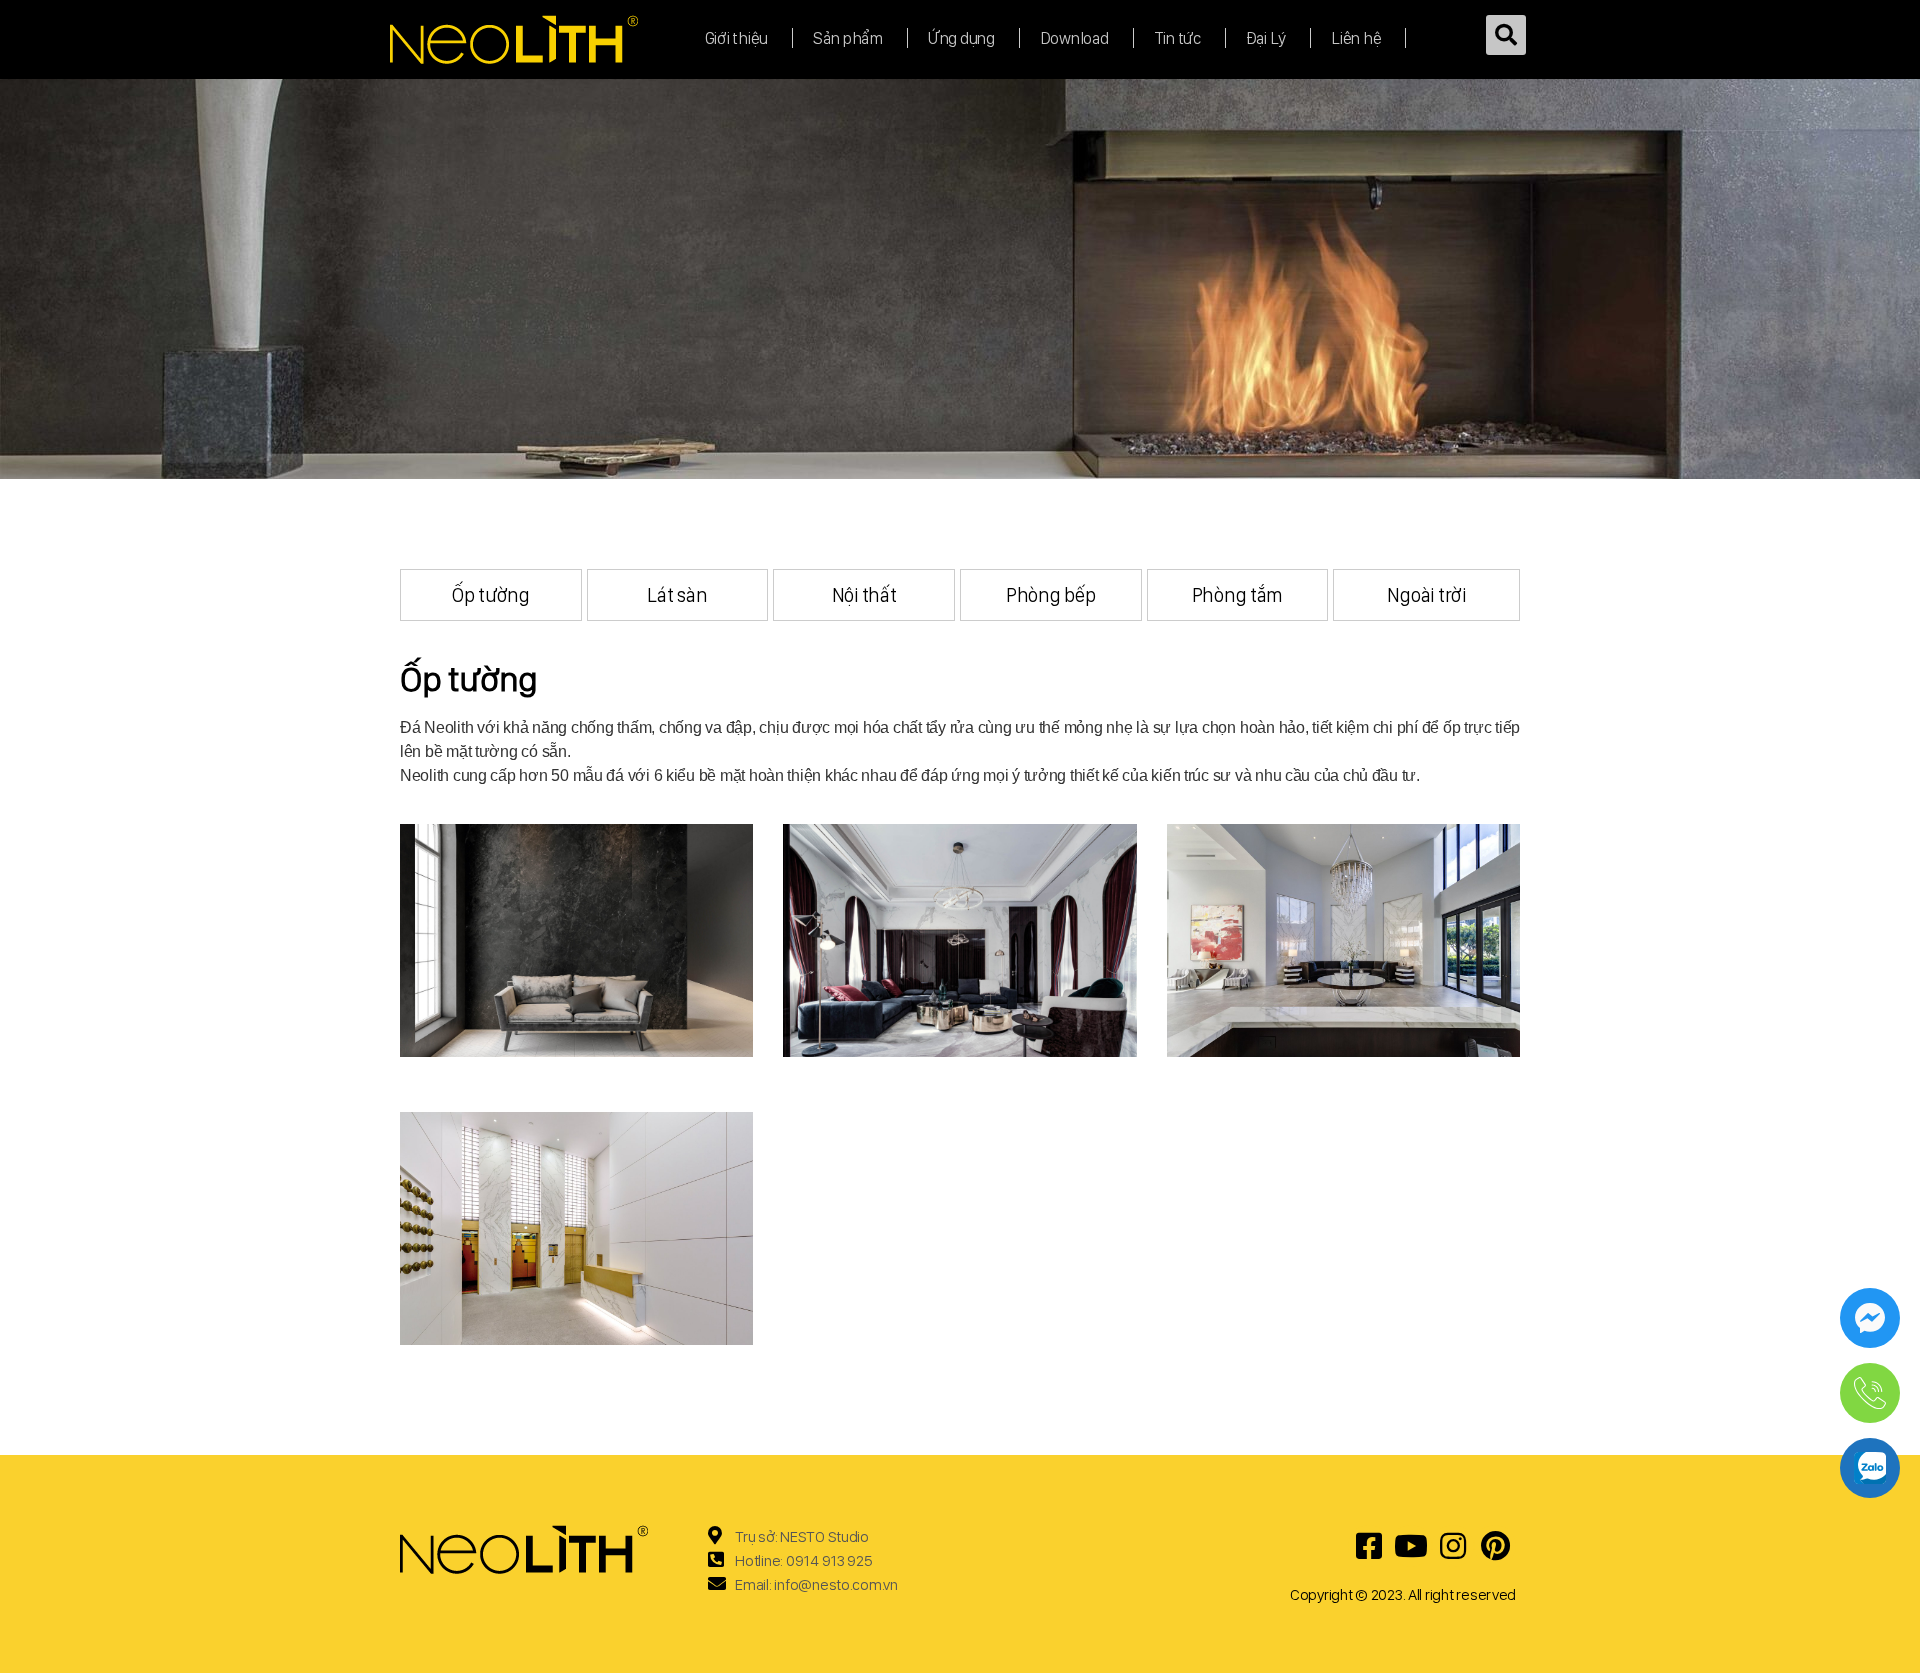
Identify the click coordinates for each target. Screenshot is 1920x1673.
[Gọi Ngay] (1870, 1393)
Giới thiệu (736, 38)
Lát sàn (677, 595)
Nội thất (864, 595)
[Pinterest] (1495, 1546)
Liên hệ (1356, 38)
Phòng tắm (1238, 595)
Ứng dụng (961, 38)
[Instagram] (1453, 1546)
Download (1074, 38)
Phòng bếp (1051, 595)
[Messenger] (1870, 1318)
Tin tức (1177, 38)
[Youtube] (1411, 1546)
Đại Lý (1266, 38)
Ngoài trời (1426, 595)
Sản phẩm (848, 38)
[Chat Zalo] (1870, 1468)
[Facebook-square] (1369, 1546)
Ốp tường (491, 595)
